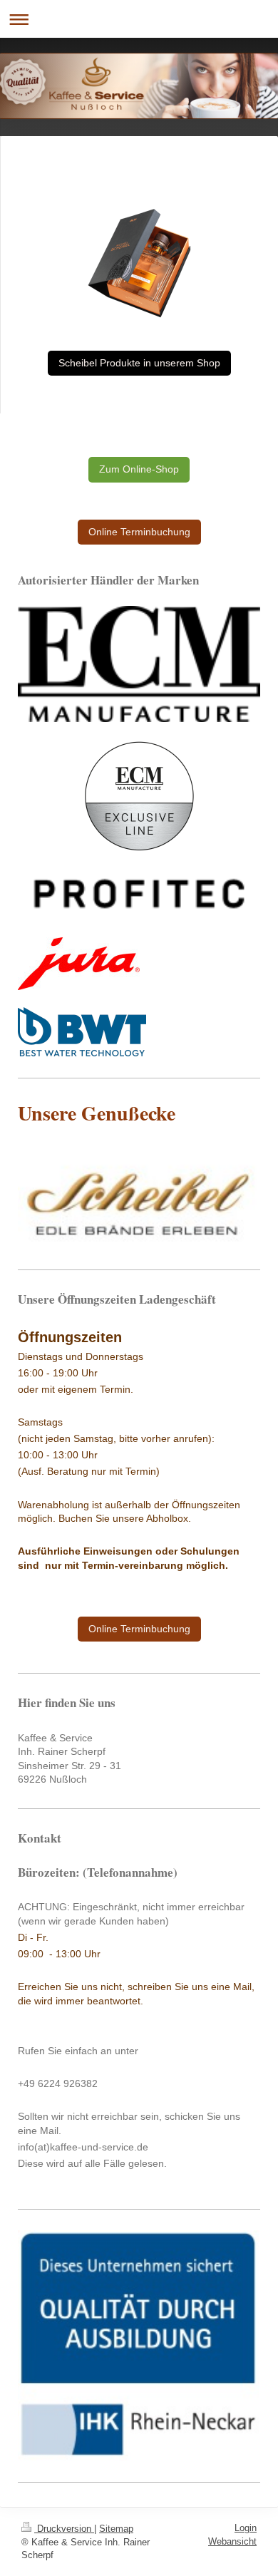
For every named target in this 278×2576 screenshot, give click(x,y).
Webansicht (232, 2541)
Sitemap (116, 2529)
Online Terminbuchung (139, 532)
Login (246, 2528)
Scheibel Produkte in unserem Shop (139, 363)
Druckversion (64, 2529)
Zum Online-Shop (139, 469)
